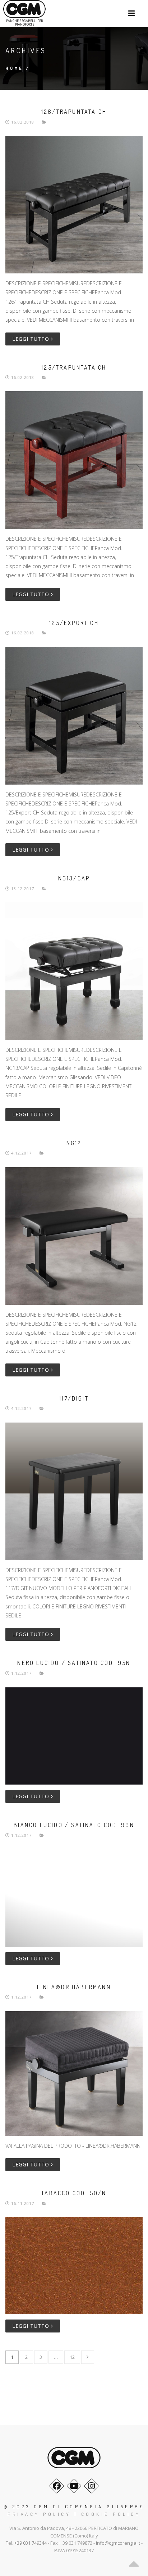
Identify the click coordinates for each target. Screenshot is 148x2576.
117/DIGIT (74, 1398)
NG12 (74, 1143)
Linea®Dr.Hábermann (74, 1987)
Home (14, 68)
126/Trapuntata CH (74, 112)
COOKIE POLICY (111, 2514)
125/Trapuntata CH (74, 367)
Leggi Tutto (32, 339)
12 (72, 2357)
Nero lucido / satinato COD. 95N (74, 1663)
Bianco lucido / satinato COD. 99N (74, 1825)
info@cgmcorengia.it (118, 2543)
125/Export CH (74, 623)
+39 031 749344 (31, 2543)
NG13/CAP (74, 878)
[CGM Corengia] (24, 10)
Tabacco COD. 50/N (74, 2193)
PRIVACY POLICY (39, 2514)
